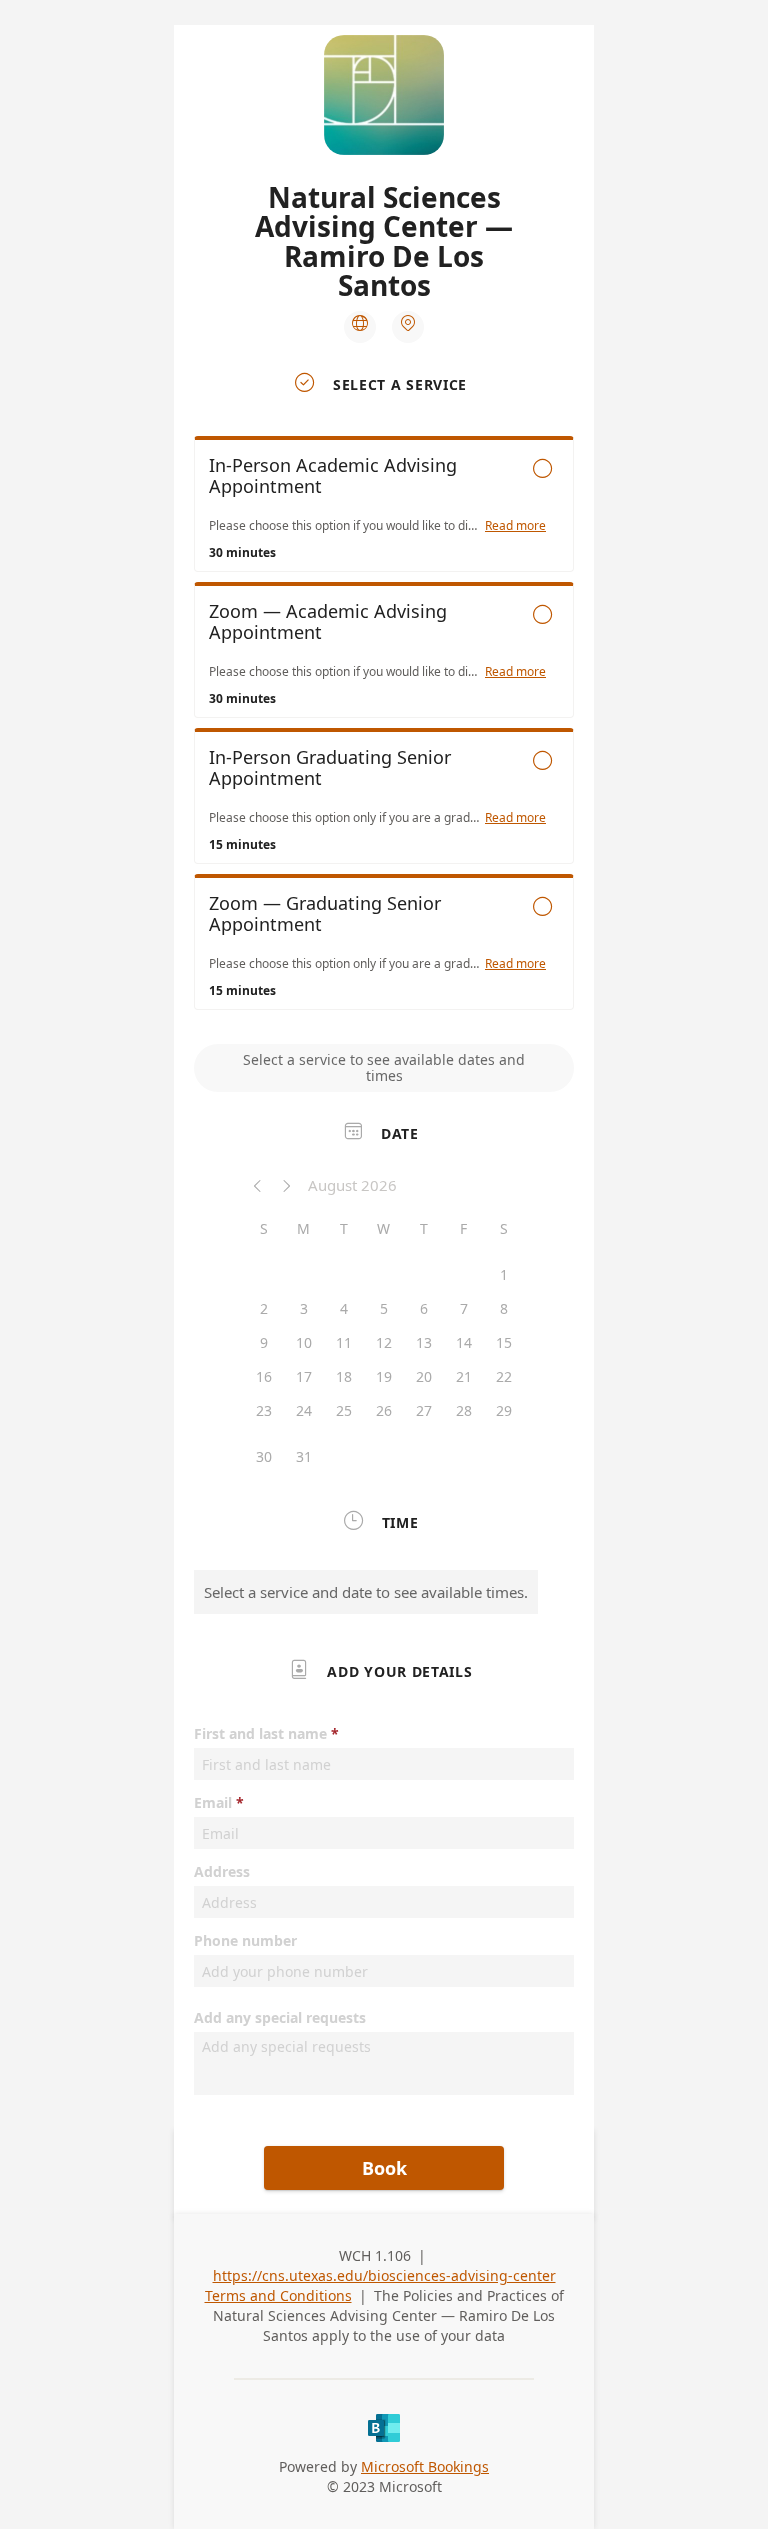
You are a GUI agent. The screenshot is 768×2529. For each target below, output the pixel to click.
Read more (515, 526)
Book (384, 2168)
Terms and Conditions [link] (278, 2295)
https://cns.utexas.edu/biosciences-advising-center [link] (384, 2275)
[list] (384, 728)
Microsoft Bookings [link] (425, 2466)
